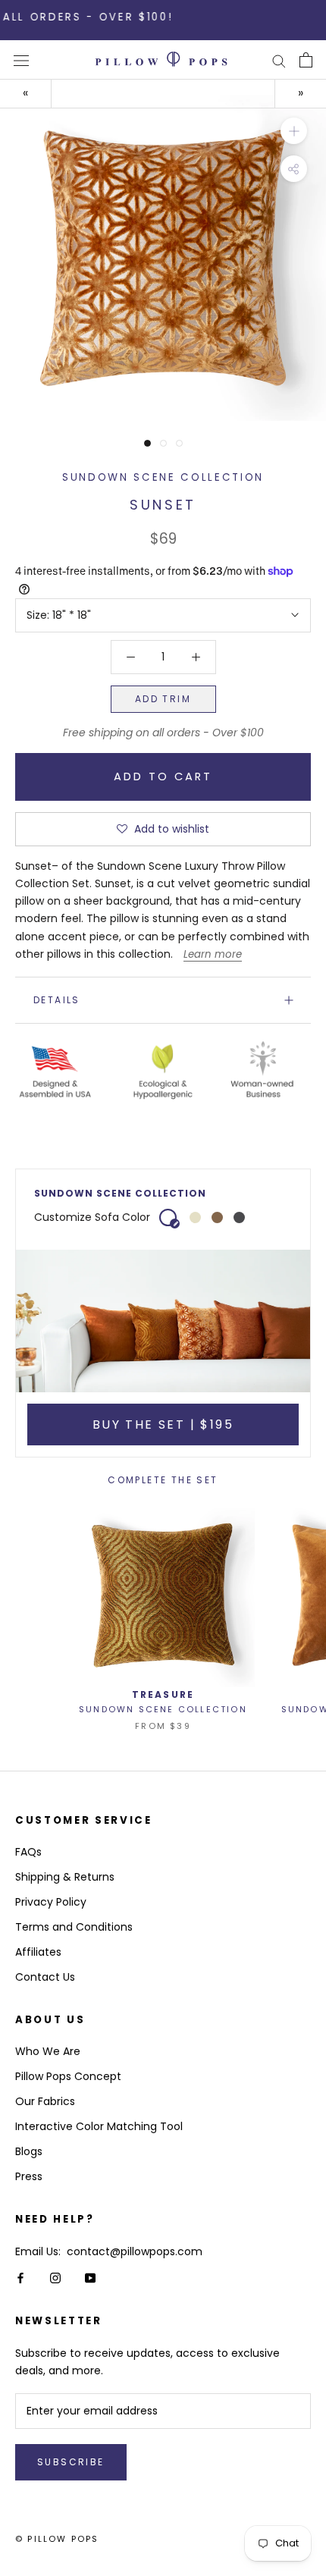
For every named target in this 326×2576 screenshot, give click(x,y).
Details (57, 1000)
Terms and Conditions (74, 1927)
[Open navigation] (21, 60)
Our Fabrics (45, 2101)
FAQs (28, 1852)
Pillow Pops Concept (68, 2076)
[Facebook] (20, 2278)
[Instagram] (55, 2278)
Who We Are (48, 2051)
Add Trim (163, 699)
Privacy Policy (51, 1902)
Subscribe (71, 2462)
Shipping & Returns (65, 1877)
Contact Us (45, 1977)
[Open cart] (306, 60)
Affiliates (38, 1952)
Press (29, 2176)
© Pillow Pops (57, 2539)
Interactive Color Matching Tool (99, 2126)
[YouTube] (90, 2278)
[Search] (279, 60)
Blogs (29, 2151)
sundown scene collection (163, 477)
